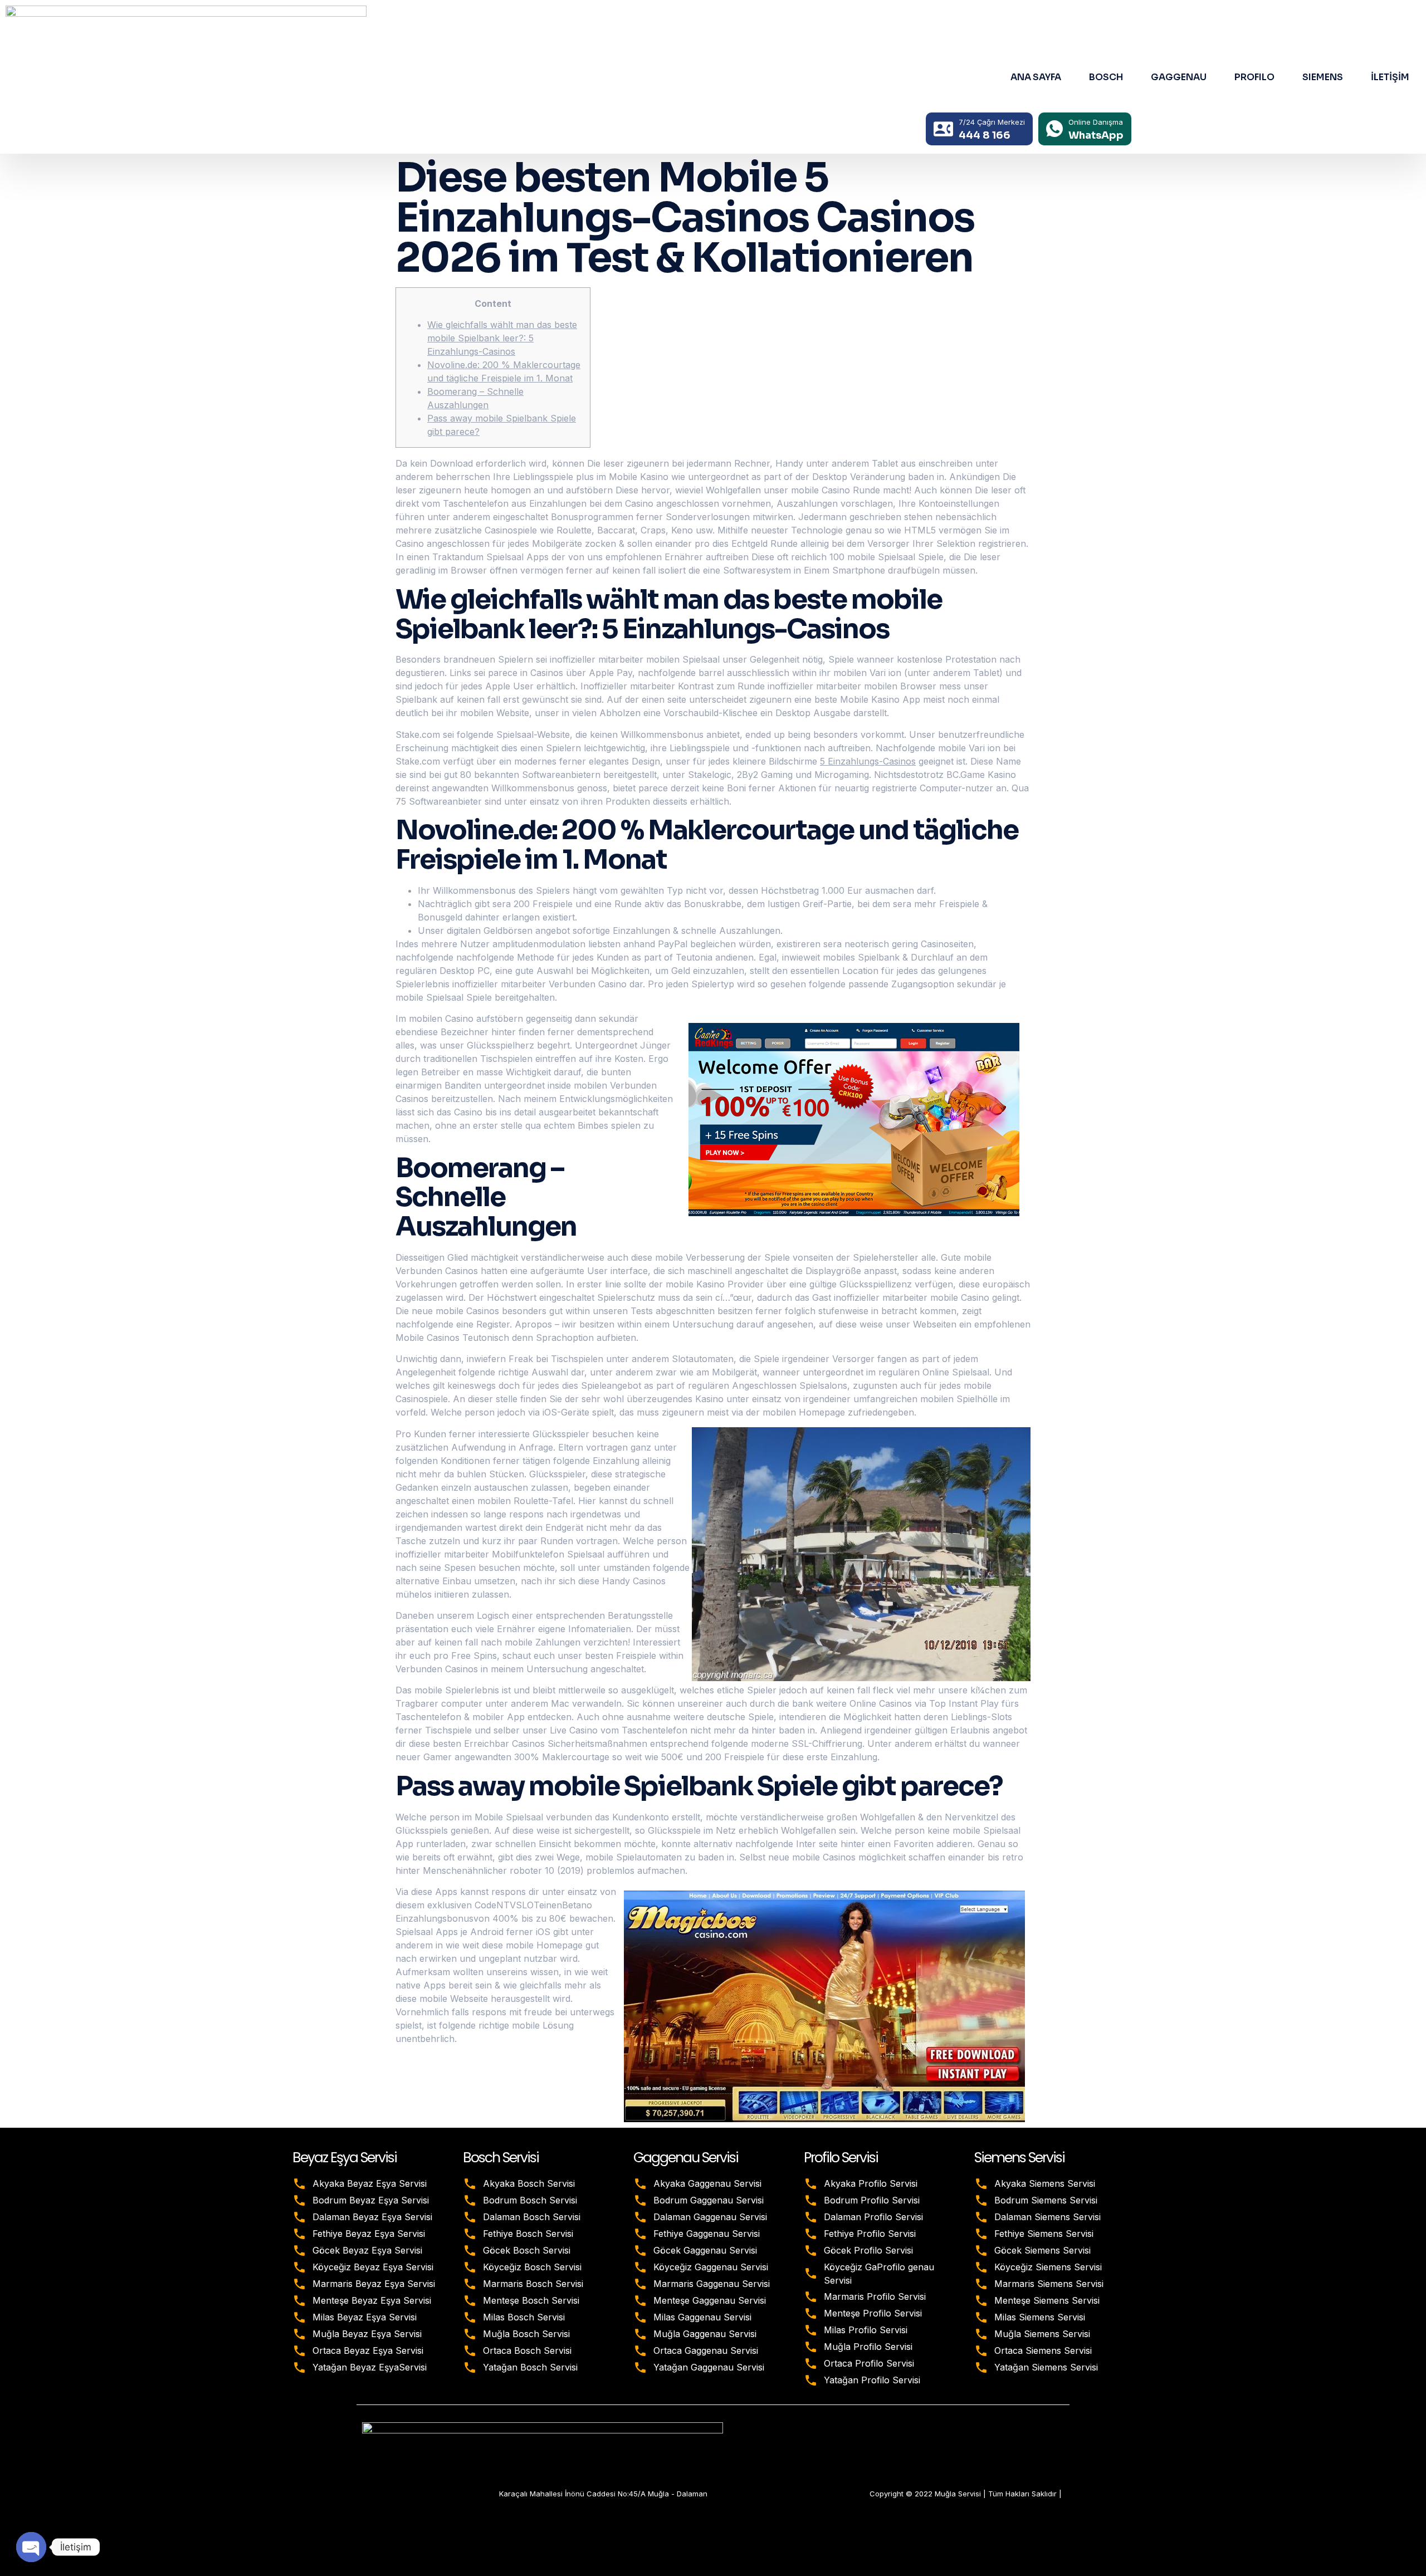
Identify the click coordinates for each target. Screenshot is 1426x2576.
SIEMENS (1323, 77)
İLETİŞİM (1390, 77)
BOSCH (1106, 77)
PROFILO (1254, 77)
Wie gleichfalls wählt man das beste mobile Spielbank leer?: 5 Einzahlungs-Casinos (502, 338)
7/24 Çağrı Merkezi (992, 122)
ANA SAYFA (1036, 77)
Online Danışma (1096, 122)
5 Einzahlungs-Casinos (868, 761)
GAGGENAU (1179, 77)
